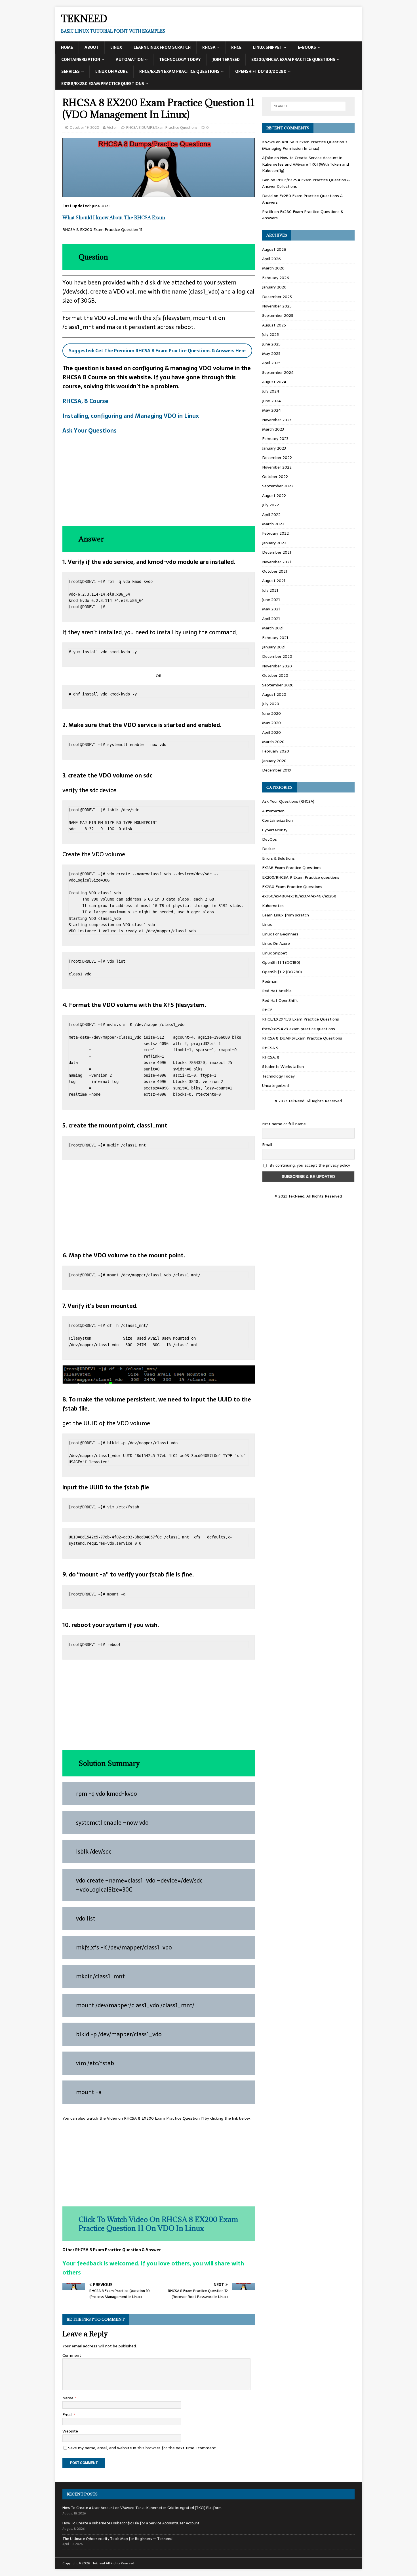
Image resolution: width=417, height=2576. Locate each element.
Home (67, 47)
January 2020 (274, 761)
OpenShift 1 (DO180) (281, 962)
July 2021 (270, 590)
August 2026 (274, 249)
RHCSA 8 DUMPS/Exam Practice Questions (162, 127)
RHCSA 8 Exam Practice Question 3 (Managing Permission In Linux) (305, 145)
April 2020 (271, 732)
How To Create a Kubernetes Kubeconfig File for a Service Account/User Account (131, 2523)
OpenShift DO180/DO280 (261, 71)
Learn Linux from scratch (162, 47)
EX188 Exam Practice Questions (292, 868)
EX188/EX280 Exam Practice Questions (103, 84)
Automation (130, 60)
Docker (269, 849)
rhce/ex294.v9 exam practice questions (299, 1029)
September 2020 (278, 685)
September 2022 (278, 486)
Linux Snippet (268, 47)
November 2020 (277, 666)
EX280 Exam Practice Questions (292, 887)
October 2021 (275, 571)
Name (69, 2398)
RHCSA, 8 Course (85, 401)
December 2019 (277, 770)
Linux (116, 47)
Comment (72, 2355)
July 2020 (271, 704)
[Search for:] (308, 106)
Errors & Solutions (278, 858)
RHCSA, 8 (271, 1057)
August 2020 (274, 694)
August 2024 (274, 382)
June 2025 (271, 344)
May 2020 (271, 723)
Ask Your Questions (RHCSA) (288, 801)
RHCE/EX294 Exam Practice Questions (179, 71)
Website (70, 2431)
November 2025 (277, 306)
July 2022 (270, 505)
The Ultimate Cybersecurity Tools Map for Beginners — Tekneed (117, 2539)
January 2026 (274, 287)
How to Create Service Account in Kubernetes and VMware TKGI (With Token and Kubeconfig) (306, 164)
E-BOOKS (307, 47)
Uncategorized (275, 1085)
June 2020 (271, 713)
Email (68, 2415)
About (92, 47)
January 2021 (274, 647)
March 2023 (273, 429)
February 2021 (275, 638)
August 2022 (274, 496)
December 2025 (277, 297)
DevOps (269, 839)
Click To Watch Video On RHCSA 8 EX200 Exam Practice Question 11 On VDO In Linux (158, 2224)
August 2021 (274, 581)
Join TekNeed (226, 60)
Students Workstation (283, 1066)
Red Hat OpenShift (280, 1000)
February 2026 (276, 278)
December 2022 (277, 458)
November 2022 (277, 467)
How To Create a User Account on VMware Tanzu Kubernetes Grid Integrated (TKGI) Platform (142, 2508)
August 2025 (274, 325)
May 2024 (271, 410)
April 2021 (271, 619)
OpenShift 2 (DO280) (282, 972)
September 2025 (278, 315)
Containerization (81, 60)
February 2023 (275, 439)
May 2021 (271, 609)
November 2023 (277, 420)
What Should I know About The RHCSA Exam (114, 218)
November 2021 (276, 562)
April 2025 (271, 363)
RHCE (236, 47)
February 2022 (275, 533)
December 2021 (277, 552)
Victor (112, 127)
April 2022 (271, 515)
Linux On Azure (111, 71)
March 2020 (273, 742)
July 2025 (270, 334)
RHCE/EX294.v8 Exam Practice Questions (301, 1019)
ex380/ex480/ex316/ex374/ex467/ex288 (299, 896)
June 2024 (271, 401)
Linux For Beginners (280, 934)
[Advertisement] (159, 480)
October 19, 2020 (85, 127)
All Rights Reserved (120, 2563)
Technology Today (180, 60)
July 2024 (271, 391)
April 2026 (271, 259)
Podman (270, 981)
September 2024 (278, 372)
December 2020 (277, 656)
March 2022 (273, 524)
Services (70, 71)
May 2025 (271, 353)
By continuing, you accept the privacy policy (309, 1165)
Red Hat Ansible (277, 991)
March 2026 (273, 268)
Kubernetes (273, 906)
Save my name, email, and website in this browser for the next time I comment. (142, 2448)
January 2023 (274, 448)
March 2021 (273, 628)
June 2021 (271, 600)
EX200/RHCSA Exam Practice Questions (293, 60)
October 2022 (275, 477)
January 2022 (274, 543)
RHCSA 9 (270, 1048)
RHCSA (209, 47)
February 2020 (276, 751)
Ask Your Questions (89, 431)
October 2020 (275, 675)
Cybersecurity (275, 830)
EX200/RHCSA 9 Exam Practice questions (301, 877)
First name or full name (284, 1124)
